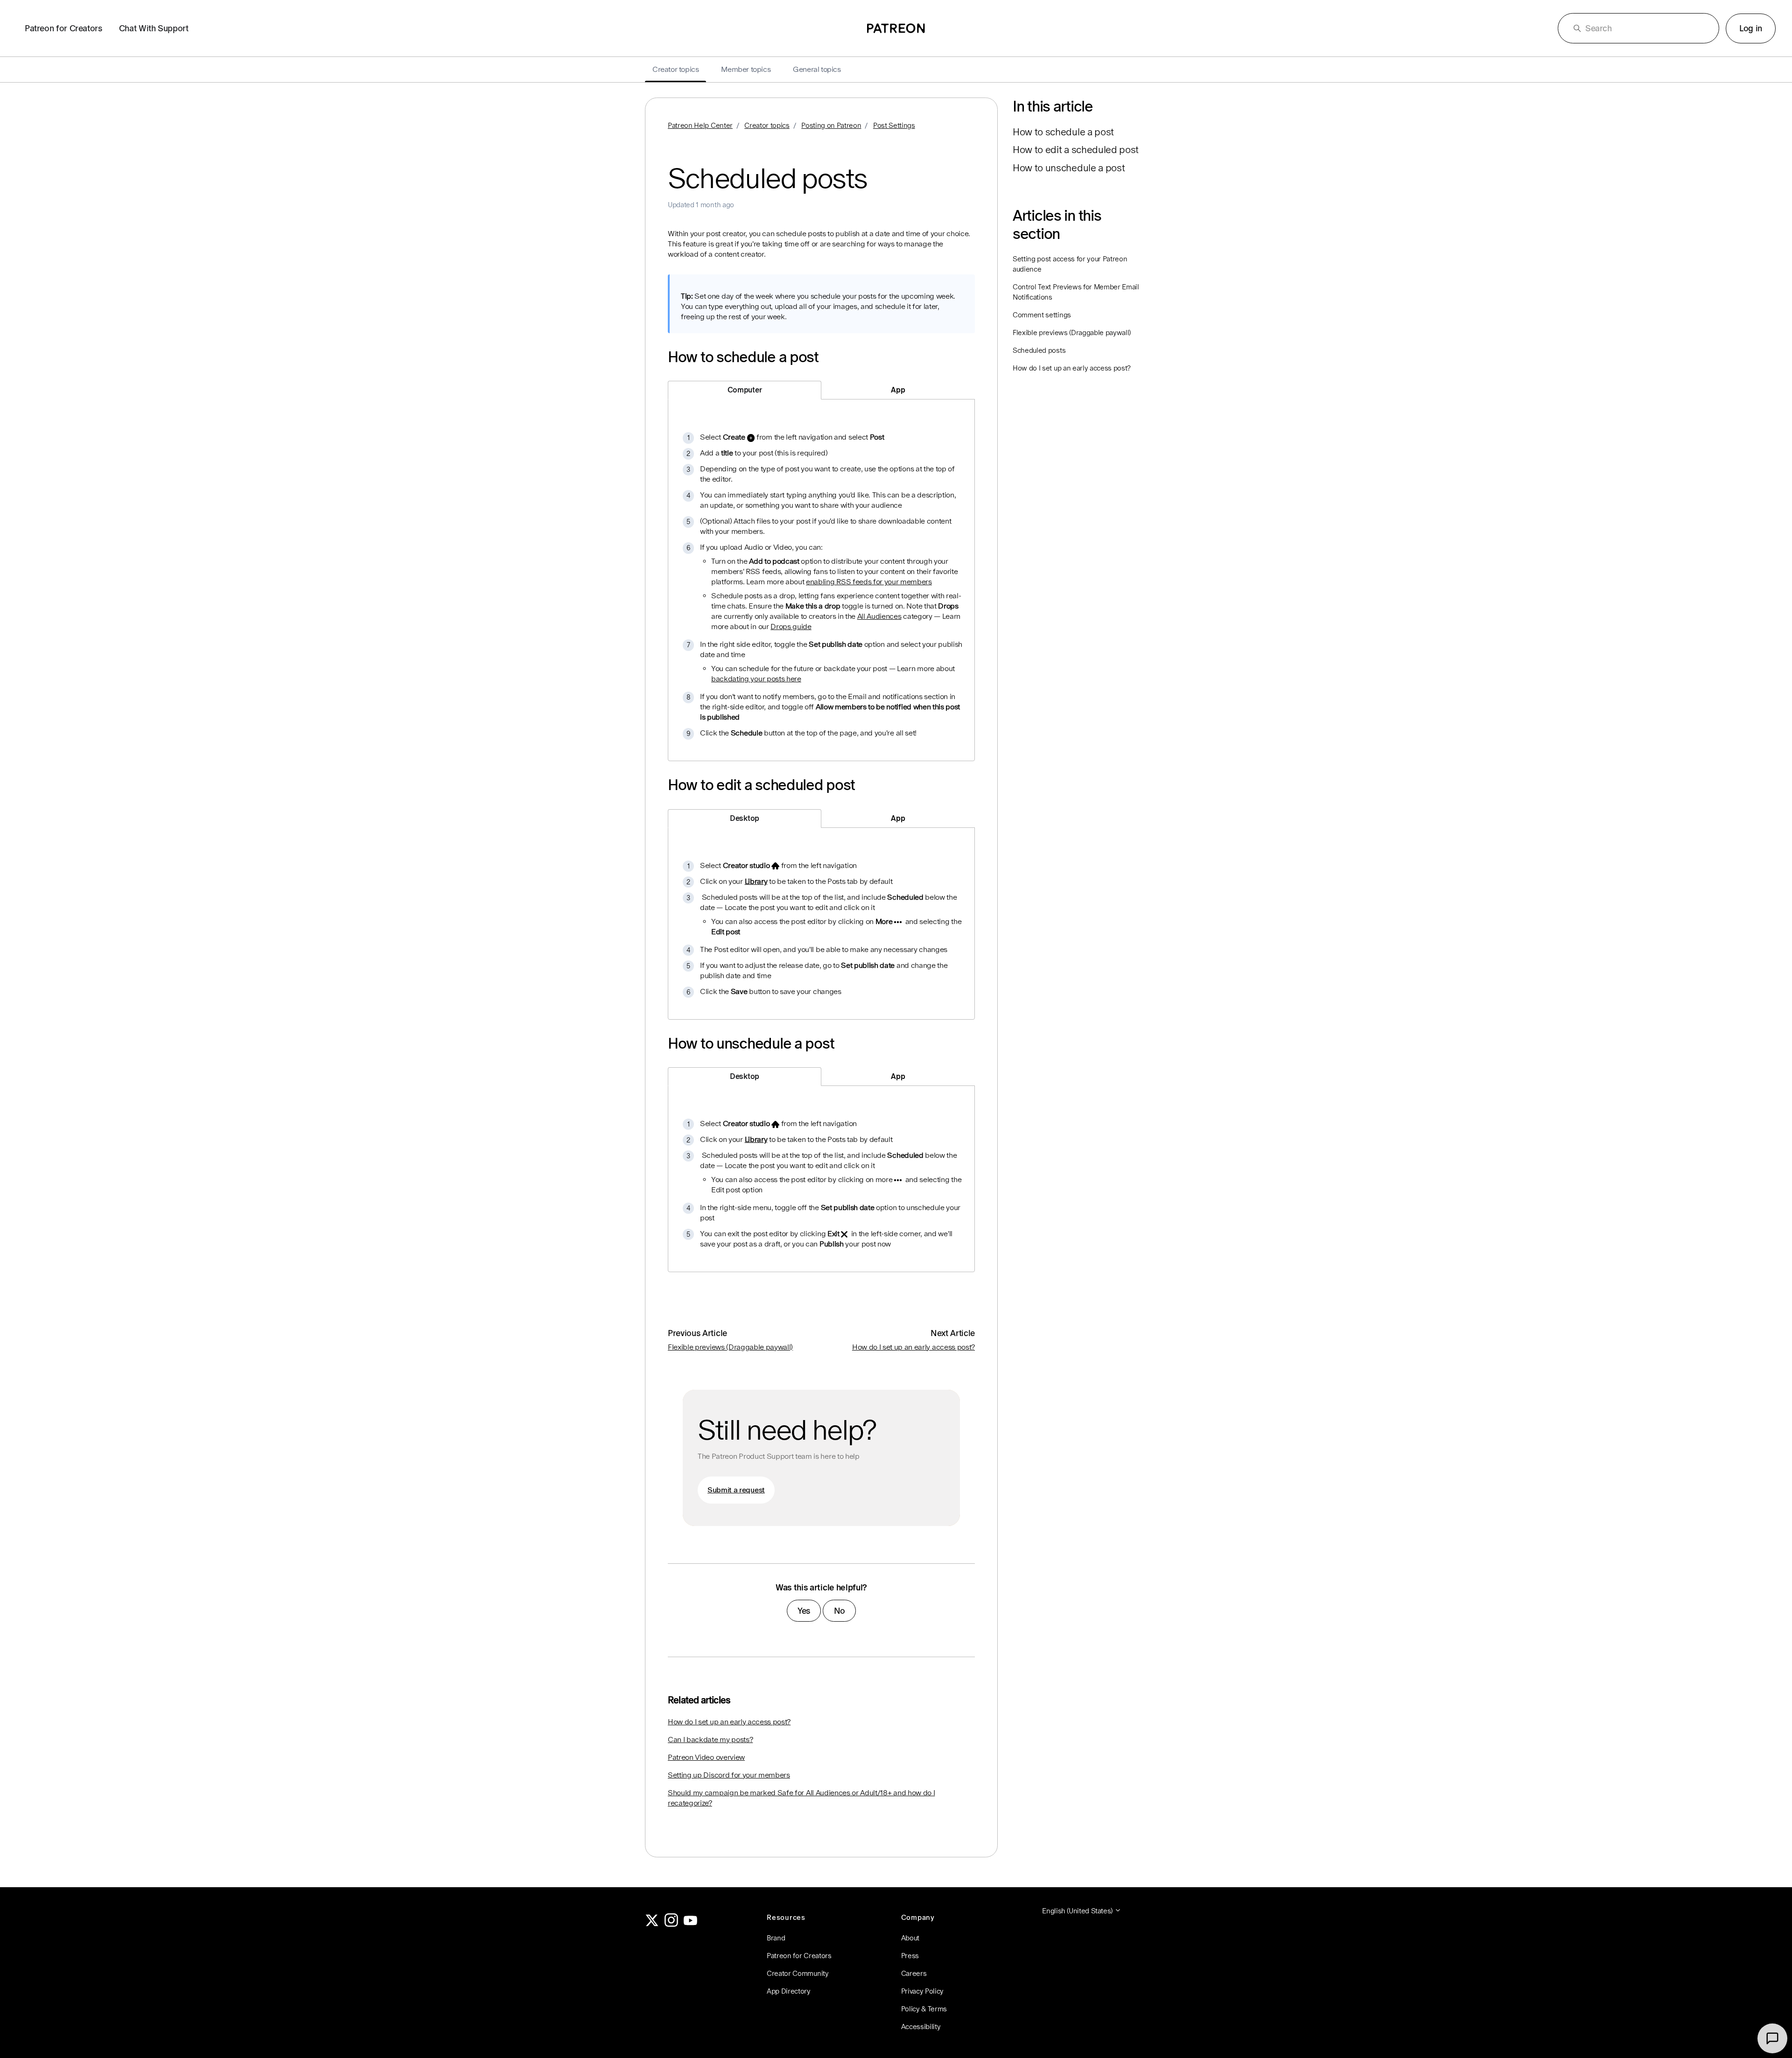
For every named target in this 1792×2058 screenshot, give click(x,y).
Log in (1751, 28)
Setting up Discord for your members (729, 1775)
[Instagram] (672, 1924)
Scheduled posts (1039, 350)
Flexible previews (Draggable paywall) (730, 1347)
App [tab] (898, 390)
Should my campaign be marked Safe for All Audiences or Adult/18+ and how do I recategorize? (801, 1798)
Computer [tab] (745, 390)
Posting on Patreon (831, 125)
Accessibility (921, 2026)
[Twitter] (652, 1924)
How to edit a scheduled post (1076, 150)
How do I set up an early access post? (913, 1347)
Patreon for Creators (63, 28)
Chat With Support (154, 28)
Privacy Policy (923, 1991)
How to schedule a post (1063, 132)
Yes (804, 1611)
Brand (776, 1938)
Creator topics (767, 125)
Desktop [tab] (745, 818)
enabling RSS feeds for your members (869, 582)
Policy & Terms (924, 2009)
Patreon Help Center (700, 125)
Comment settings (1042, 315)
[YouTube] (691, 1924)
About (910, 1938)
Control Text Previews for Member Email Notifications (1076, 292)
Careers (914, 1973)
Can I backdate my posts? (710, 1739)
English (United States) (1078, 1911)
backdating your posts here (756, 679)
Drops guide (791, 626)
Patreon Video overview (706, 1757)
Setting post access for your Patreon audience (1070, 264)
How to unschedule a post (1069, 168)
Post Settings (894, 125)
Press (910, 1956)
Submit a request (736, 1490)
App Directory (789, 1991)
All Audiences (879, 616)
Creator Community (798, 1973)
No (840, 1611)
